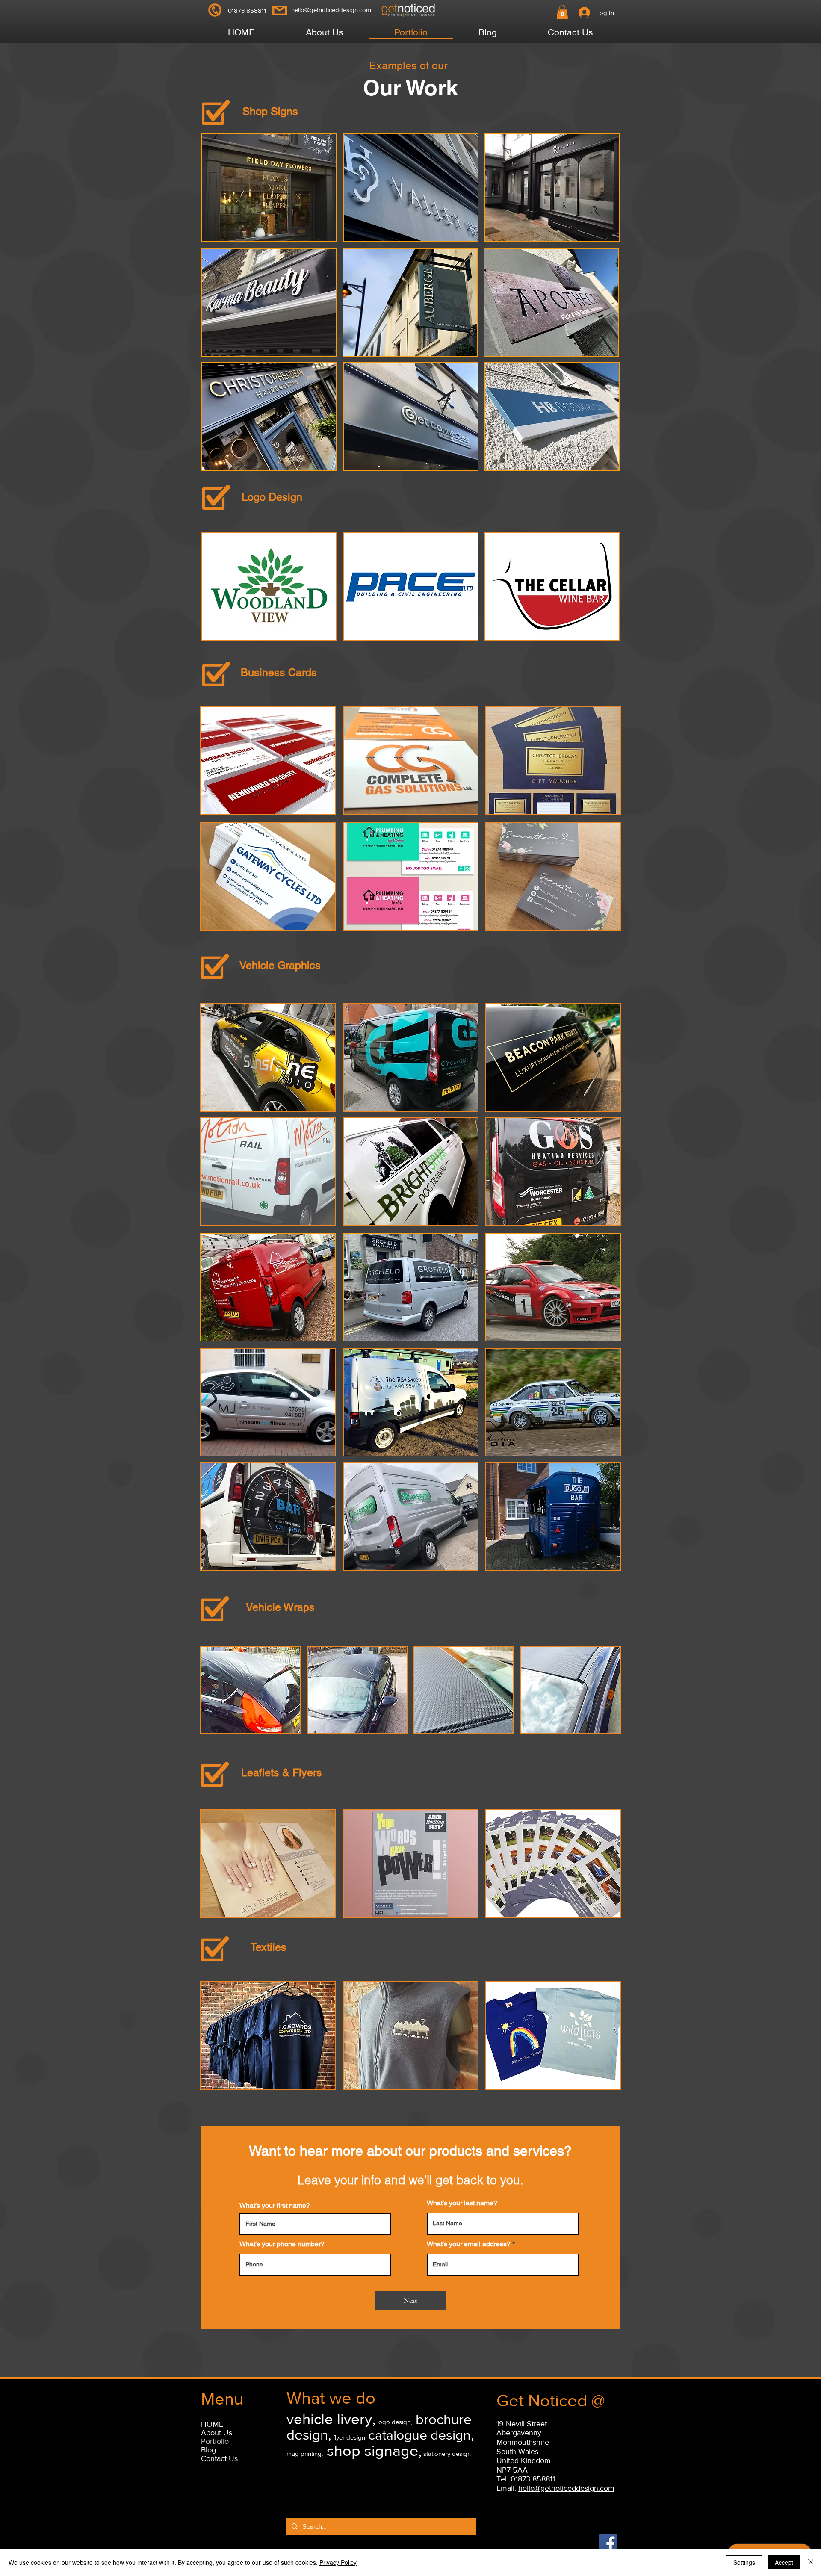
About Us (217, 2433)
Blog (208, 2450)
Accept (784, 2562)
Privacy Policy (338, 2562)
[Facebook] (608, 2543)
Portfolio (215, 2441)
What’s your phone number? (282, 2244)
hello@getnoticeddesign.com (331, 10)
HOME (212, 2424)
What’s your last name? (462, 2203)
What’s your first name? (275, 2206)
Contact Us (219, 2458)
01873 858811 (533, 2479)
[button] (562, 12)
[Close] (811, 2562)
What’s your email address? (469, 2244)
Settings (744, 2562)
